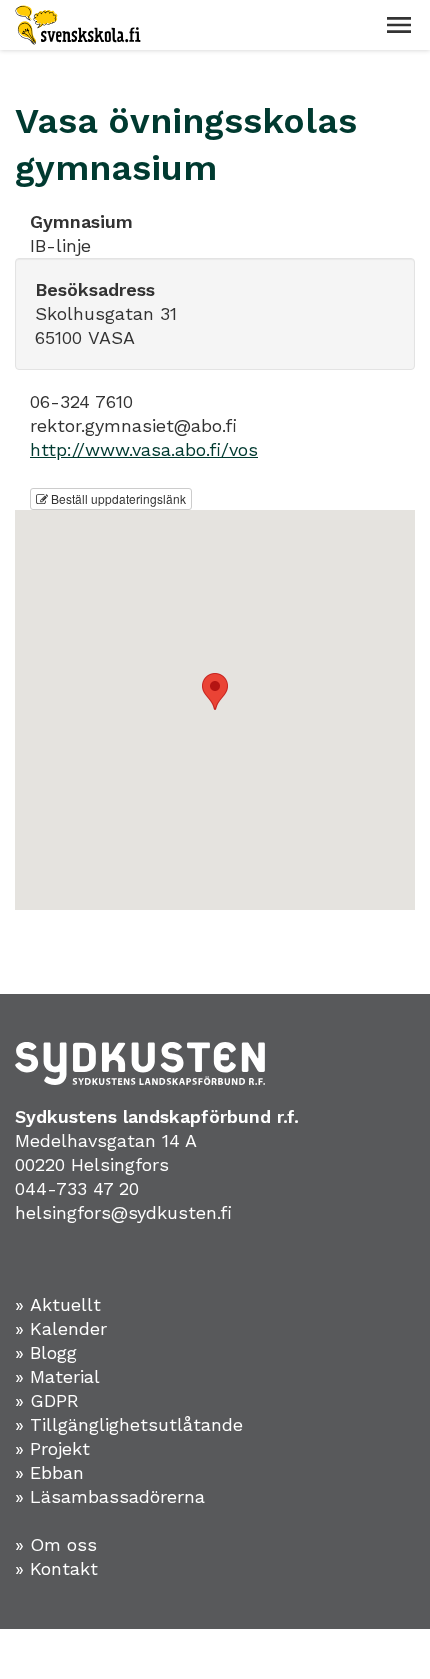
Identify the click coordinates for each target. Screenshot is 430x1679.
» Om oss (56, 1544)
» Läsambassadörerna (110, 1496)
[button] (399, 25)
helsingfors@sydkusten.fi (123, 1212)
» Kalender (61, 1328)
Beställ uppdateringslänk (117, 498)
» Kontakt (56, 1568)
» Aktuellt (58, 1304)
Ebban (57, 1472)
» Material (57, 1376)
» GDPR (47, 1400)
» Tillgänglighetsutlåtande (129, 1424)
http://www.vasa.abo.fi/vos (144, 449)
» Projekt (52, 1448)
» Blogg (46, 1352)
